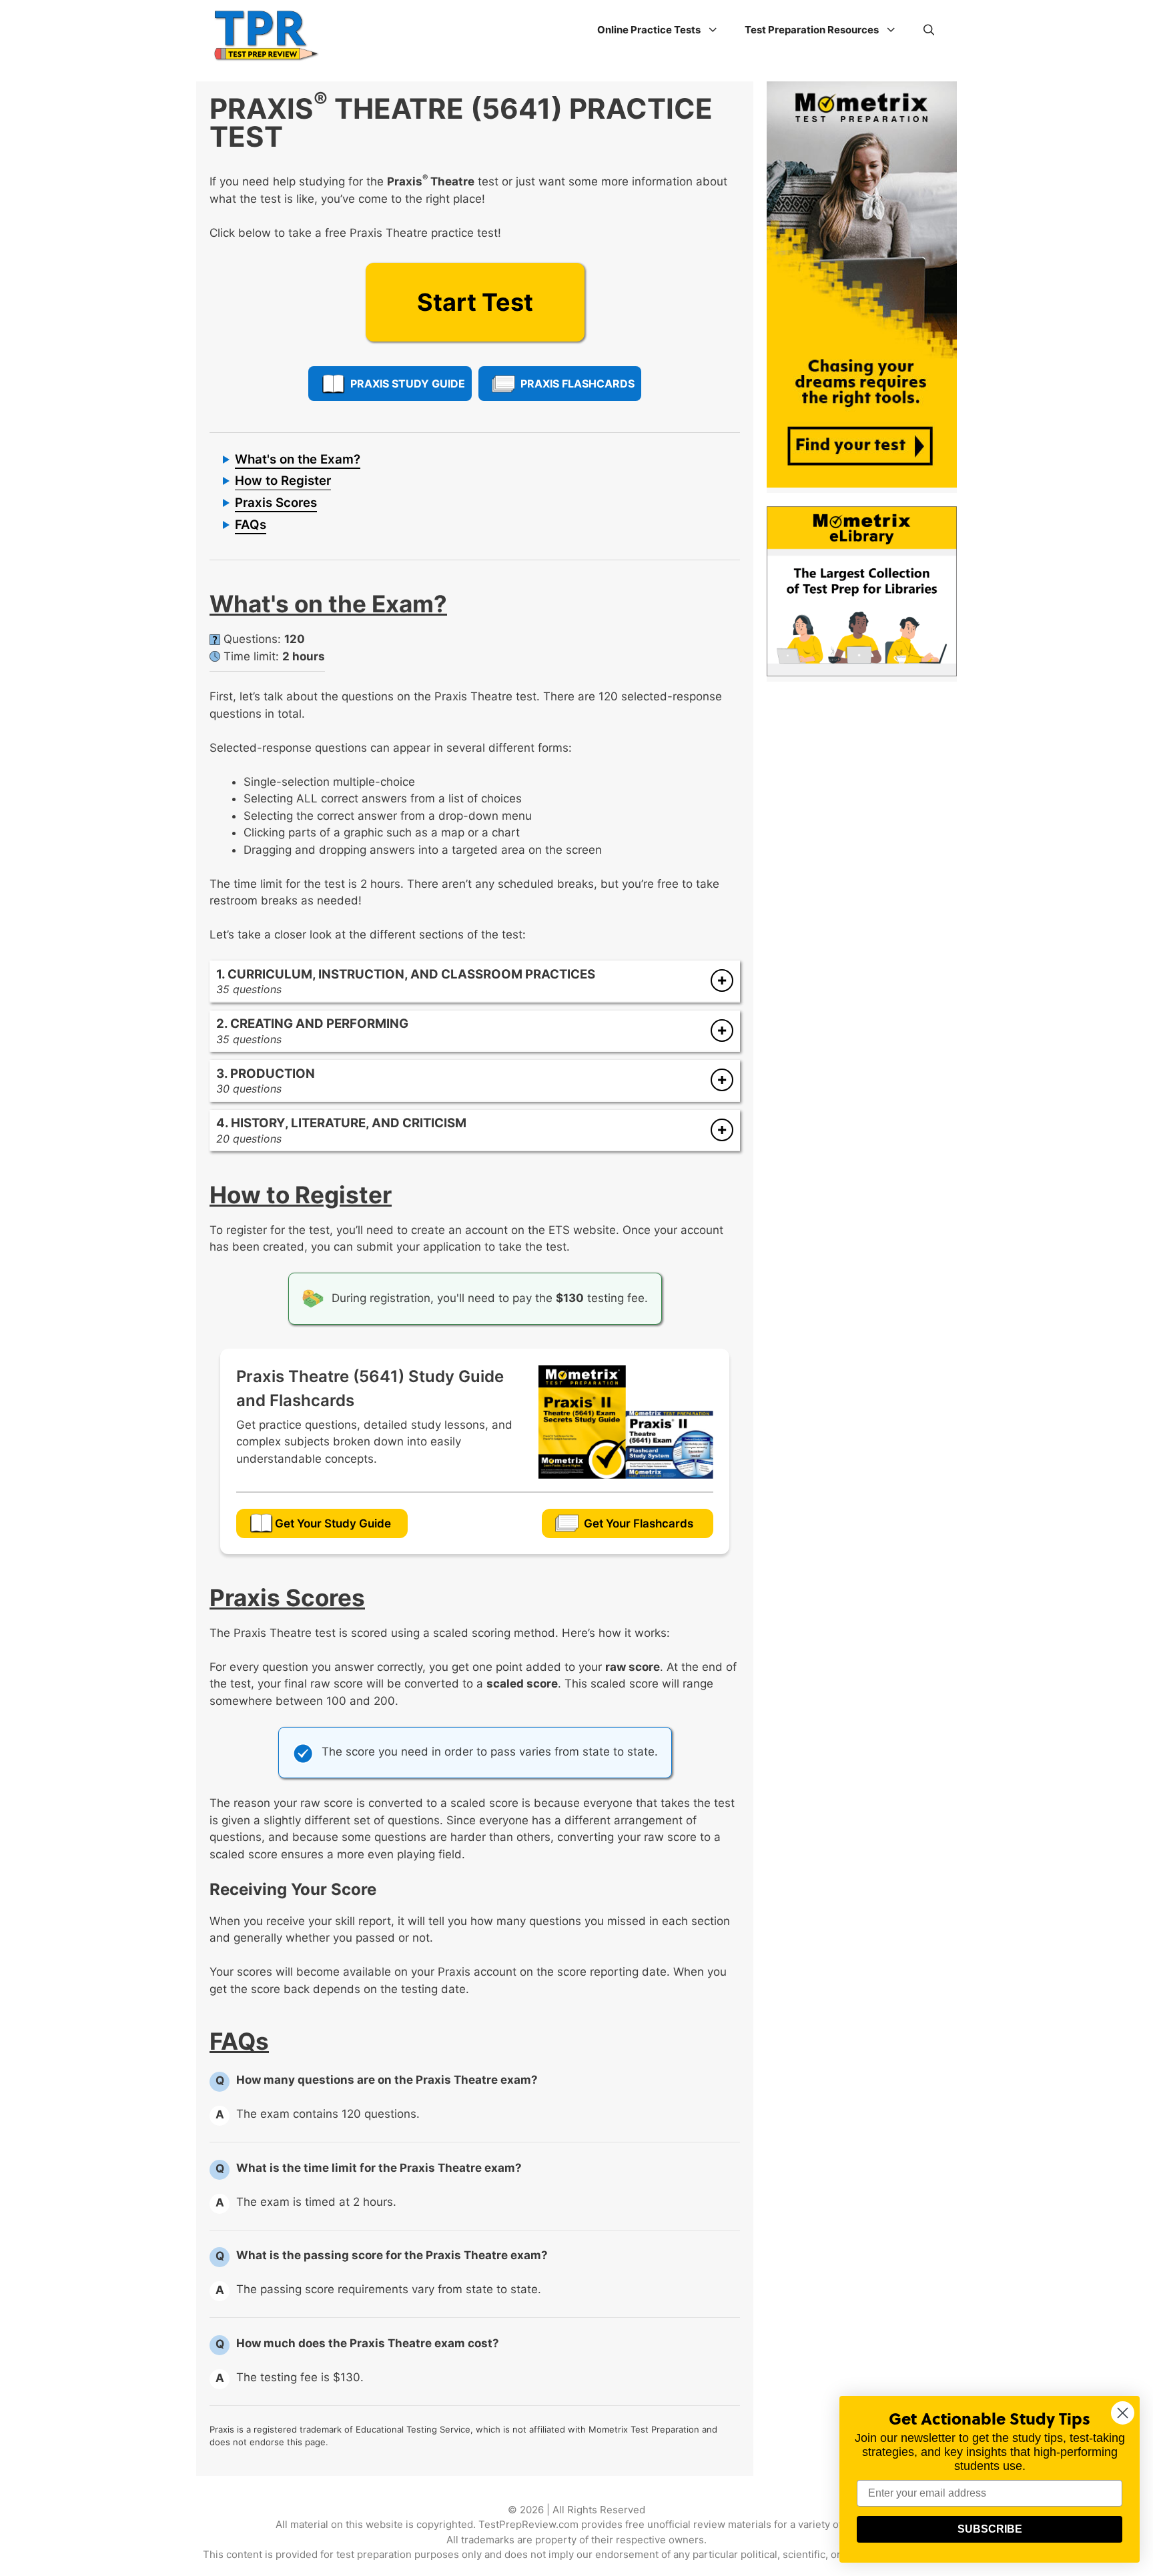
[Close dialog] (1123, 2413)
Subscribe (990, 2529)
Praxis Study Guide (408, 384)
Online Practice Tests (649, 30)
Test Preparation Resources (812, 30)
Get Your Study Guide (333, 1523)
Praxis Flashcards (578, 384)
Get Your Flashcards (639, 1523)
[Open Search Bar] (929, 30)
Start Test (475, 302)
